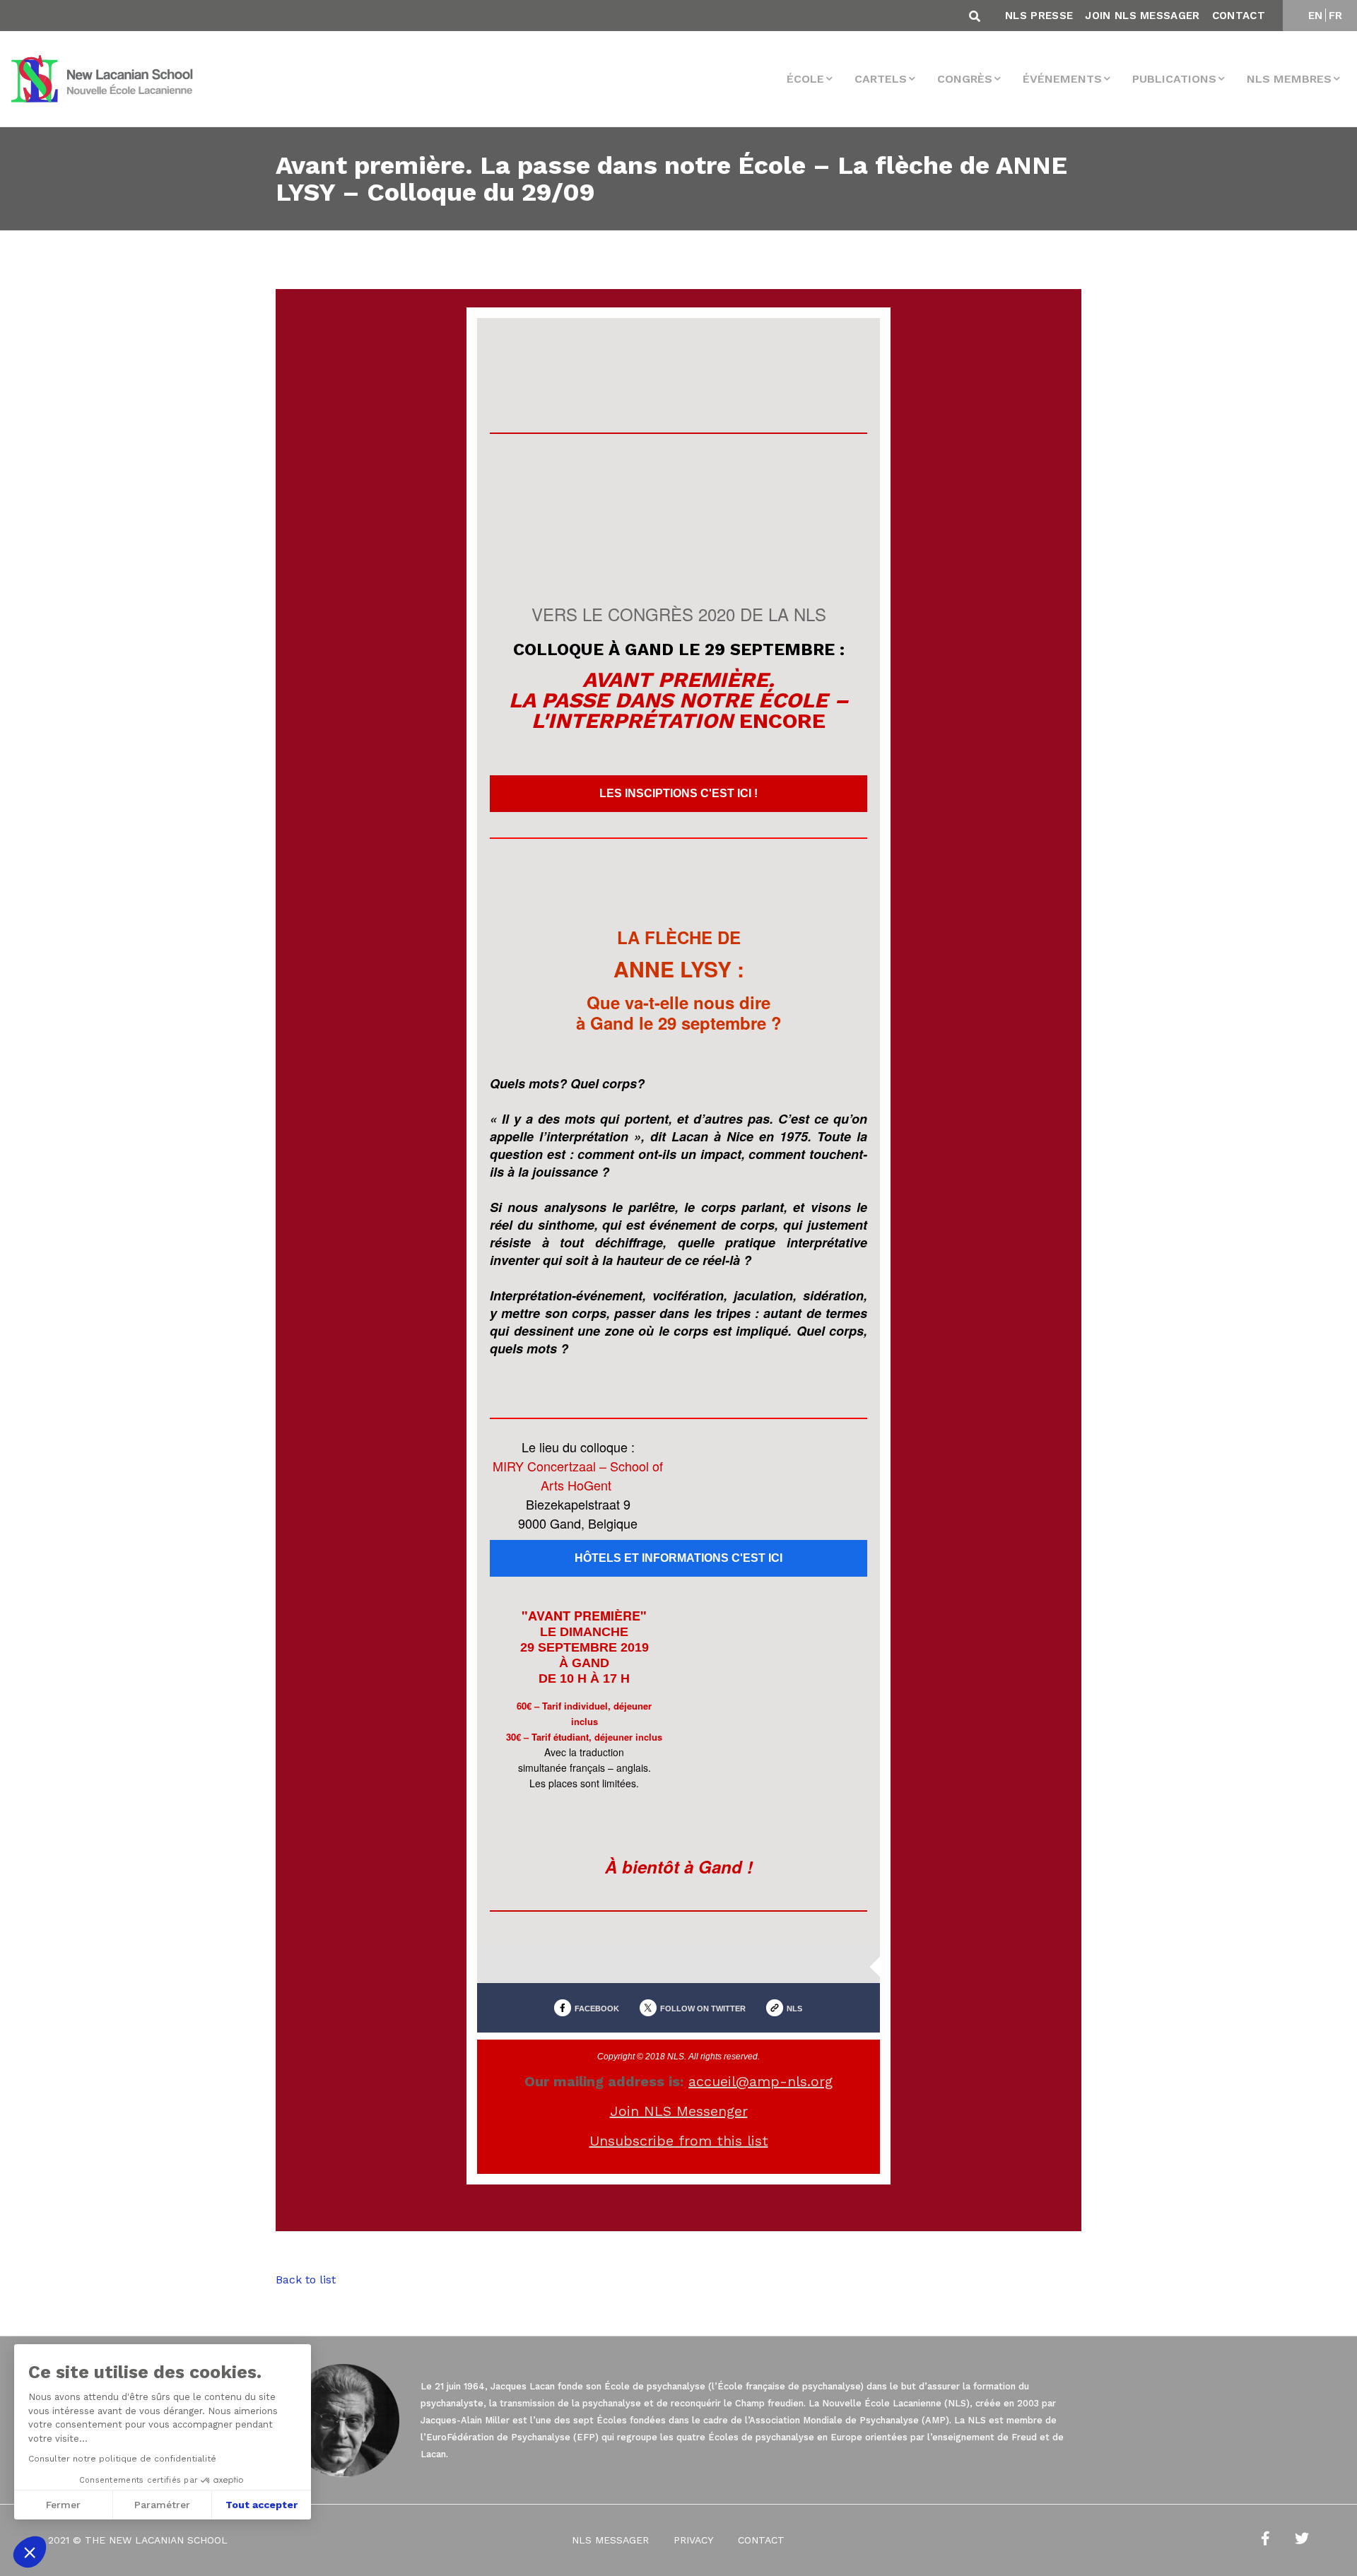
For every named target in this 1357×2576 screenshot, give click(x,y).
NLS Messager (610, 2541)
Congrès (965, 79)
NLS (794, 2009)
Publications (1174, 79)
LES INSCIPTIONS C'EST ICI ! (678, 794)
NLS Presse (1039, 16)
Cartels (881, 79)
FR (1336, 16)
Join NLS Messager (1142, 16)
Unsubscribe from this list (679, 2141)
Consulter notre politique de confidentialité (122, 2459)
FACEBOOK (597, 2009)
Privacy (693, 2541)
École (805, 79)
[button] (30, 2552)
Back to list (306, 2280)
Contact (1239, 16)
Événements (1062, 79)
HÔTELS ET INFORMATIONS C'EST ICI (678, 1558)
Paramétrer (162, 2505)
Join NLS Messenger (679, 2111)
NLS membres (1289, 79)
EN (1316, 16)
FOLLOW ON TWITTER (703, 2009)
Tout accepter (262, 2505)
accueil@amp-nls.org (760, 2081)
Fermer (63, 2505)
